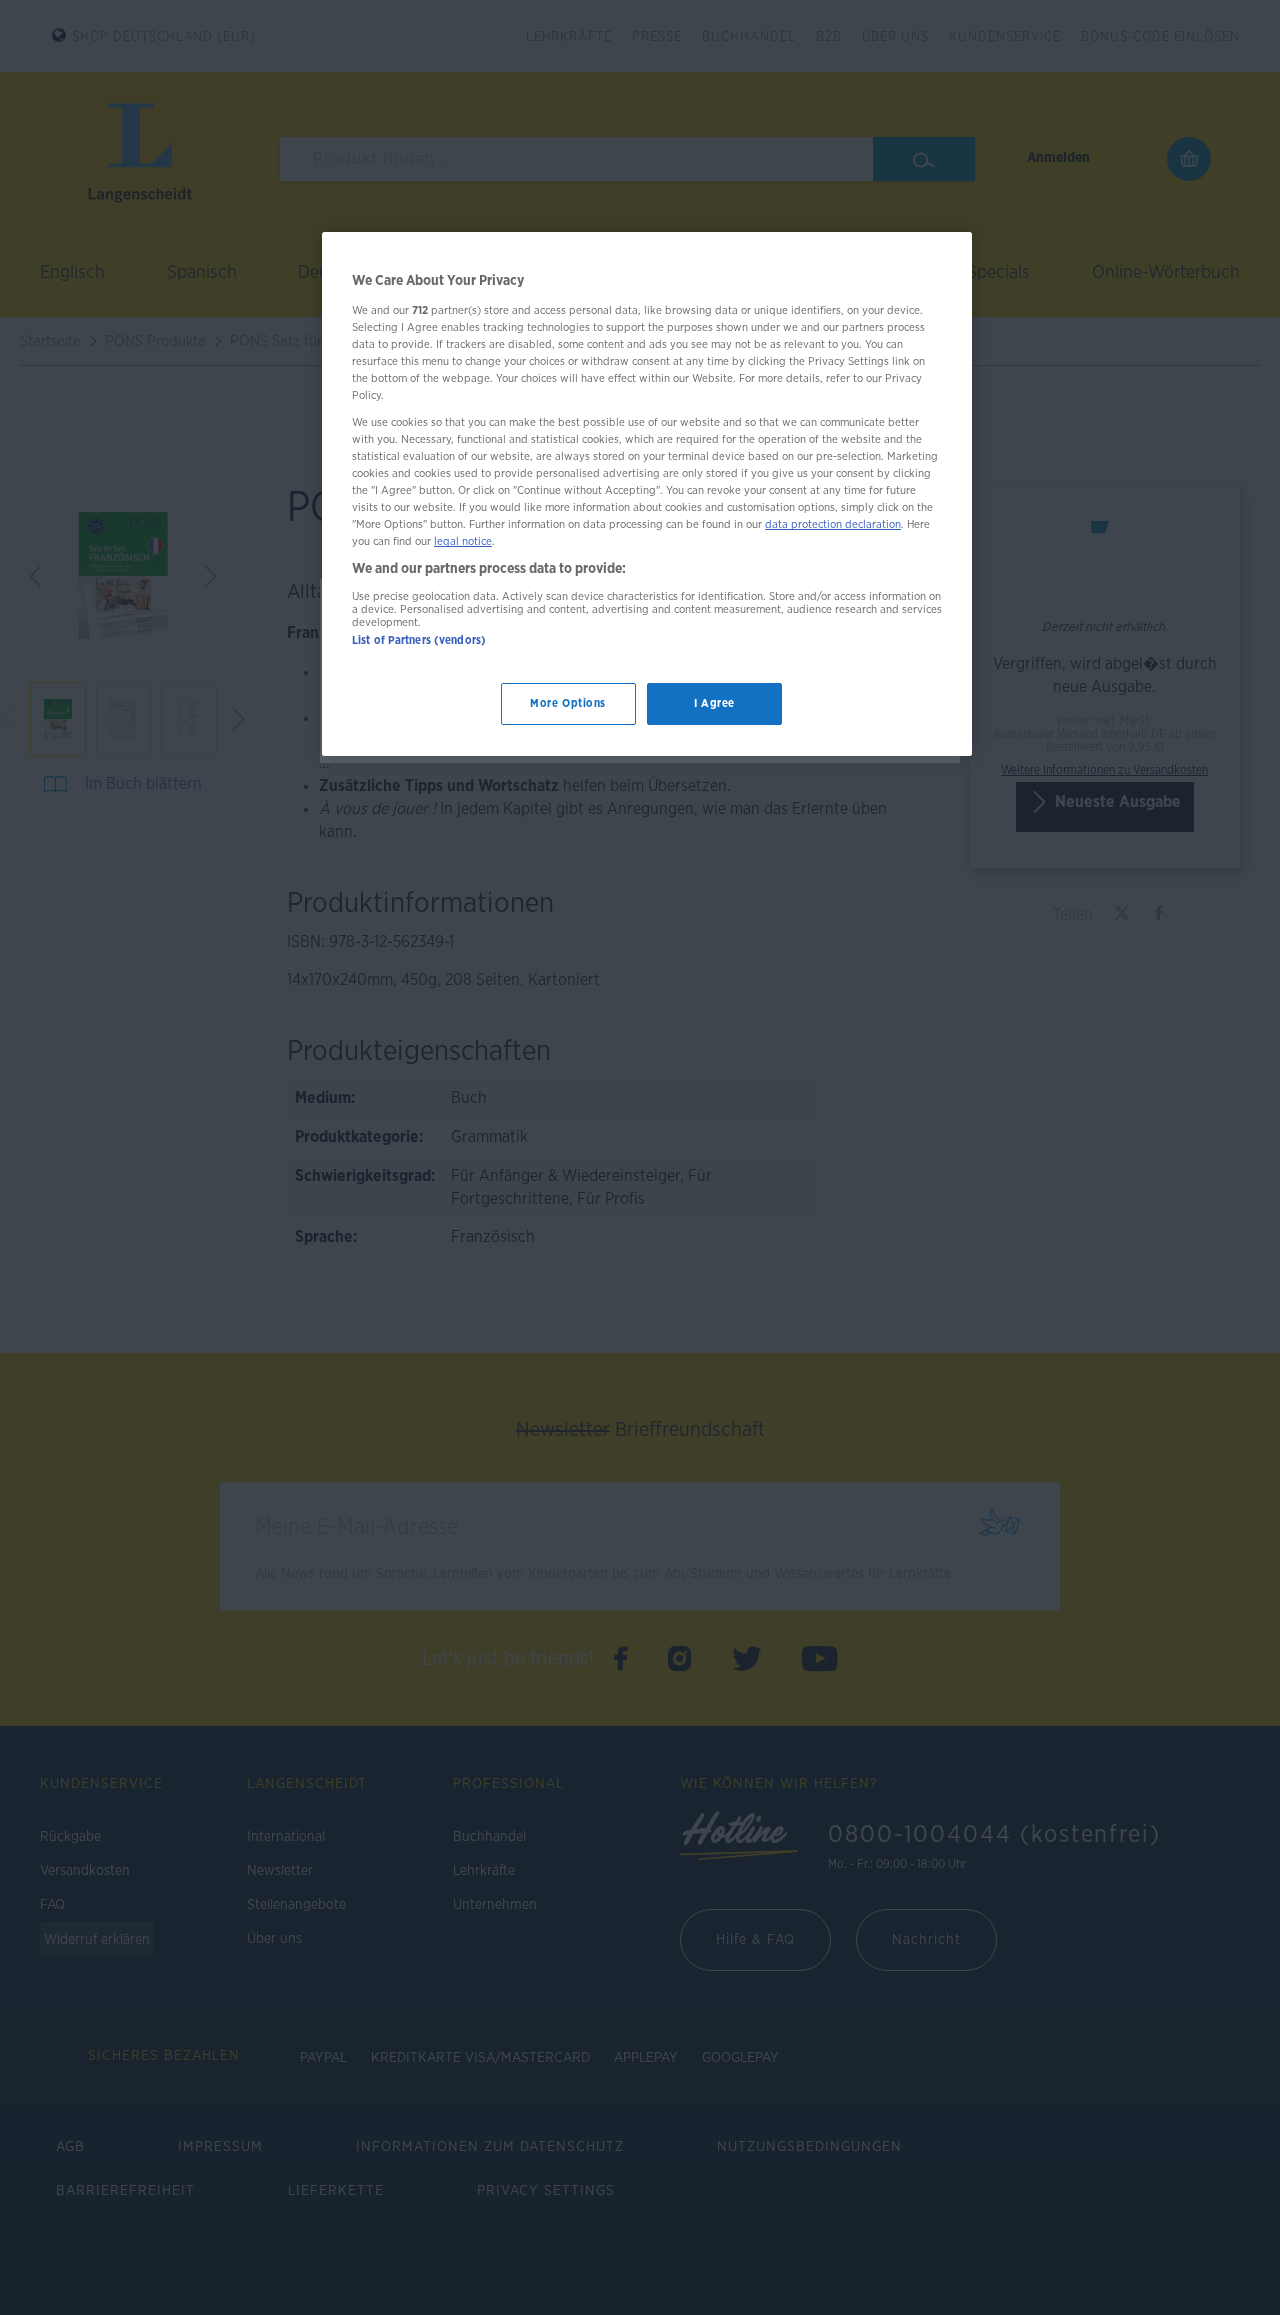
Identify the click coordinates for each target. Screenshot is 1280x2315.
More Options (568, 703)
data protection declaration (833, 524)
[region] (647, 494)
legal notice (463, 541)
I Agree (714, 703)
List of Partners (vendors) (419, 640)
